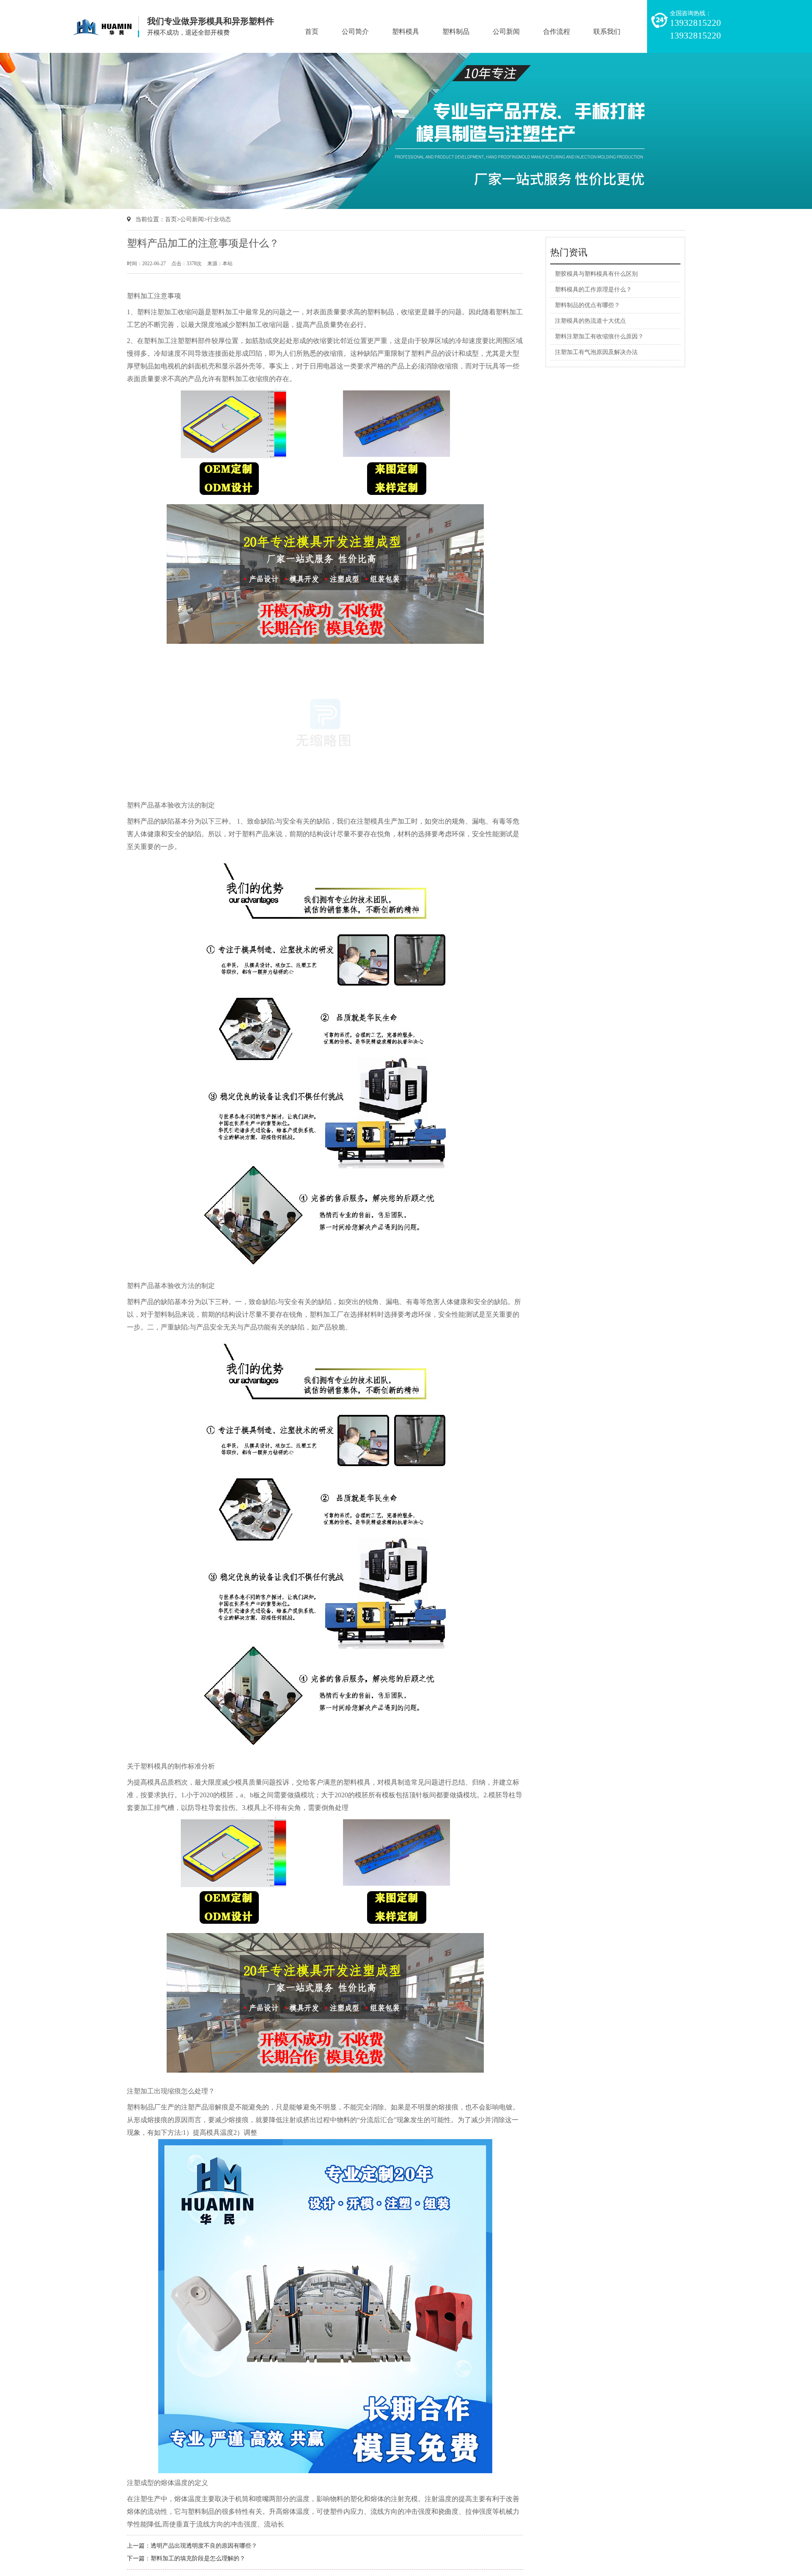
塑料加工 (157, 341)
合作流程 (557, 32)
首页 (312, 32)
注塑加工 (164, 312)
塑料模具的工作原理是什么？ (593, 290)
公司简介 (355, 32)
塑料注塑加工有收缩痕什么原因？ (599, 336)
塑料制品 (456, 32)
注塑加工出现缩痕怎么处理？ (171, 2091)
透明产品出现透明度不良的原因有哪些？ (204, 2546)
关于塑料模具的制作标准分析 (171, 1766)
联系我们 (607, 32)
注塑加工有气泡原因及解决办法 (596, 352)
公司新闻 (506, 32)
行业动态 (219, 219)
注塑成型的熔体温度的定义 (167, 2483)
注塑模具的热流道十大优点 (590, 321)
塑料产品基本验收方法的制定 (171, 805)
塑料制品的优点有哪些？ (587, 305)
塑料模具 (406, 32)
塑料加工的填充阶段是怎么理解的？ (198, 2558)
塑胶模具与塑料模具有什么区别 (596, 274)
